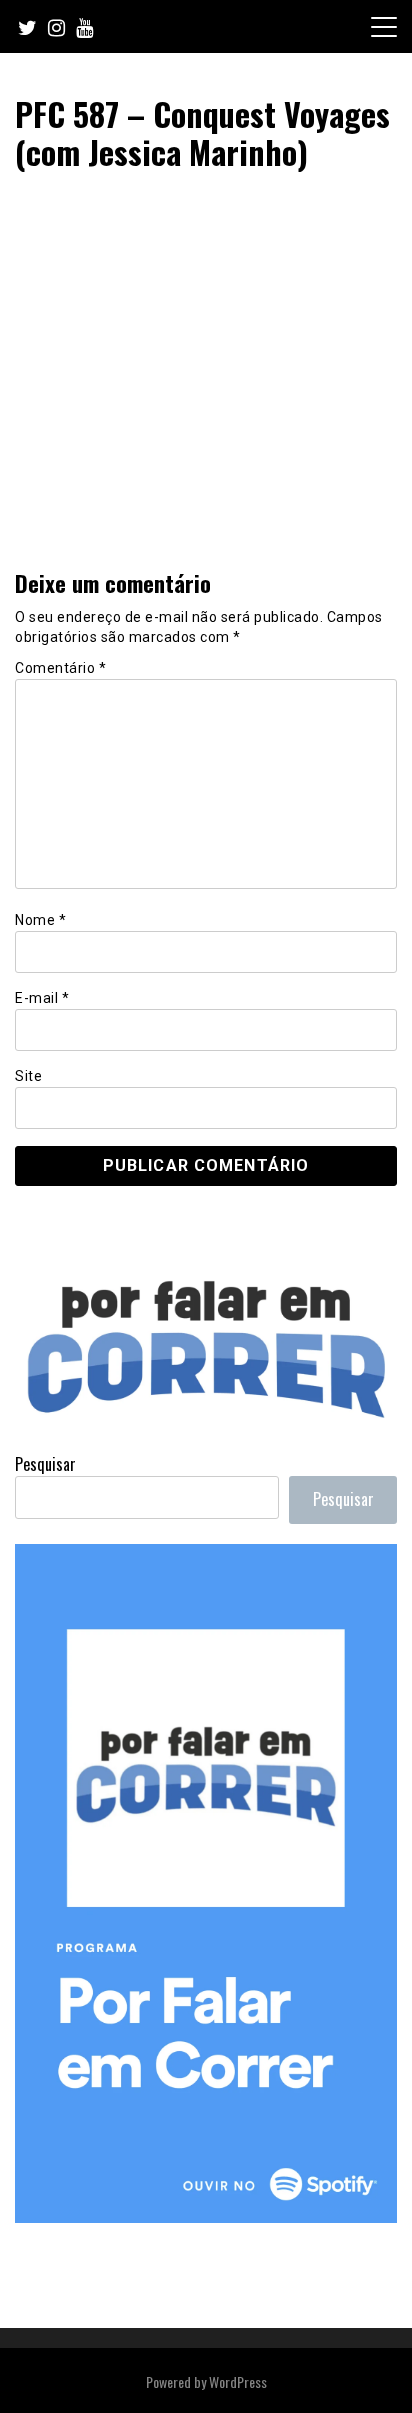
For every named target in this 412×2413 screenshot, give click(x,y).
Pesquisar (45, 1464)
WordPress (238, 2381)
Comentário (60, 668)
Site (28, 1076)
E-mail (42, 998)
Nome (40, 920)
